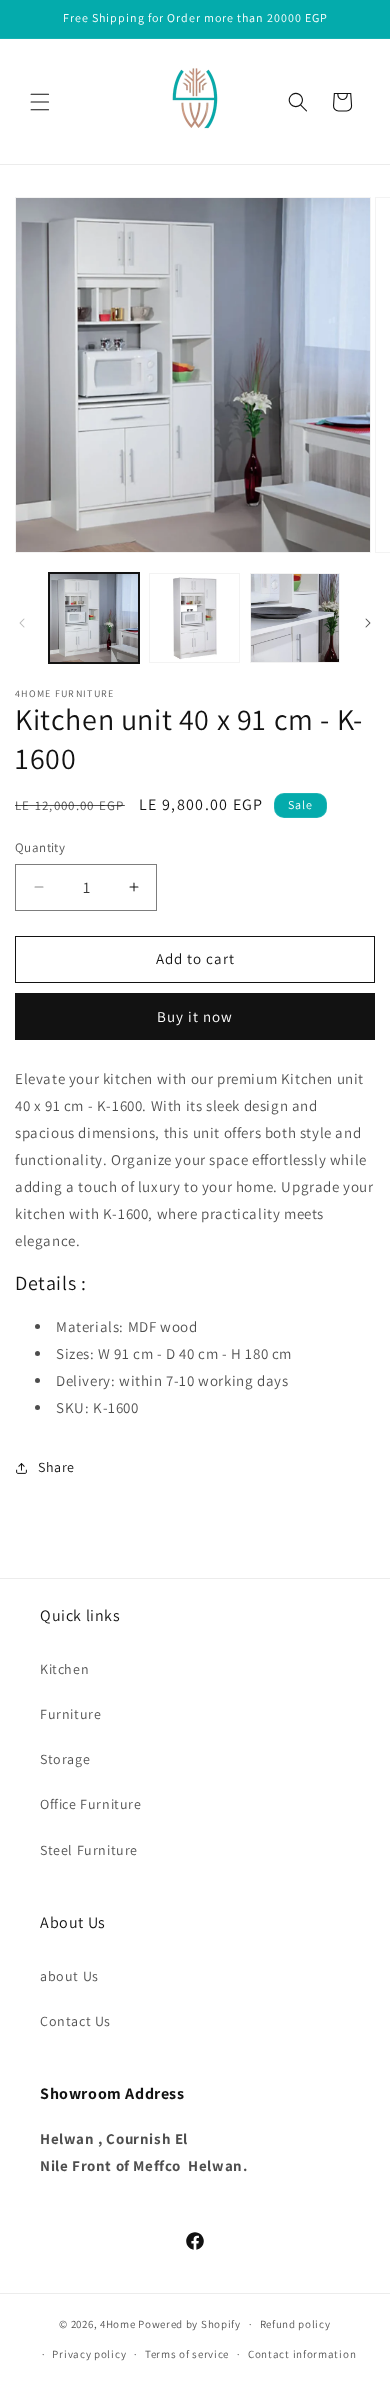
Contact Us (75, 2021)
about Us (69, 1976)
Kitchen (64, 1669)
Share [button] (56, 1467)
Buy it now (195, 1016)
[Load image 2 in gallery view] (194, 618)
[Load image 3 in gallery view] (295, 618)
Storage (65, 1759)
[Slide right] (368, 623)
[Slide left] (22, 623)
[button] (40, 102)
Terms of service (187, 2354)
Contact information (302, 2354)
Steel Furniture (89, 1850)
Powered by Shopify (189, 2324)
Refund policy (295, 2324)
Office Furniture (91, 1804)
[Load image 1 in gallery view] (94, 618)
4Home (118, 2324)
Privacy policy (89, 2354)
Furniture (70, 1714)
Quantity (40, 847)
